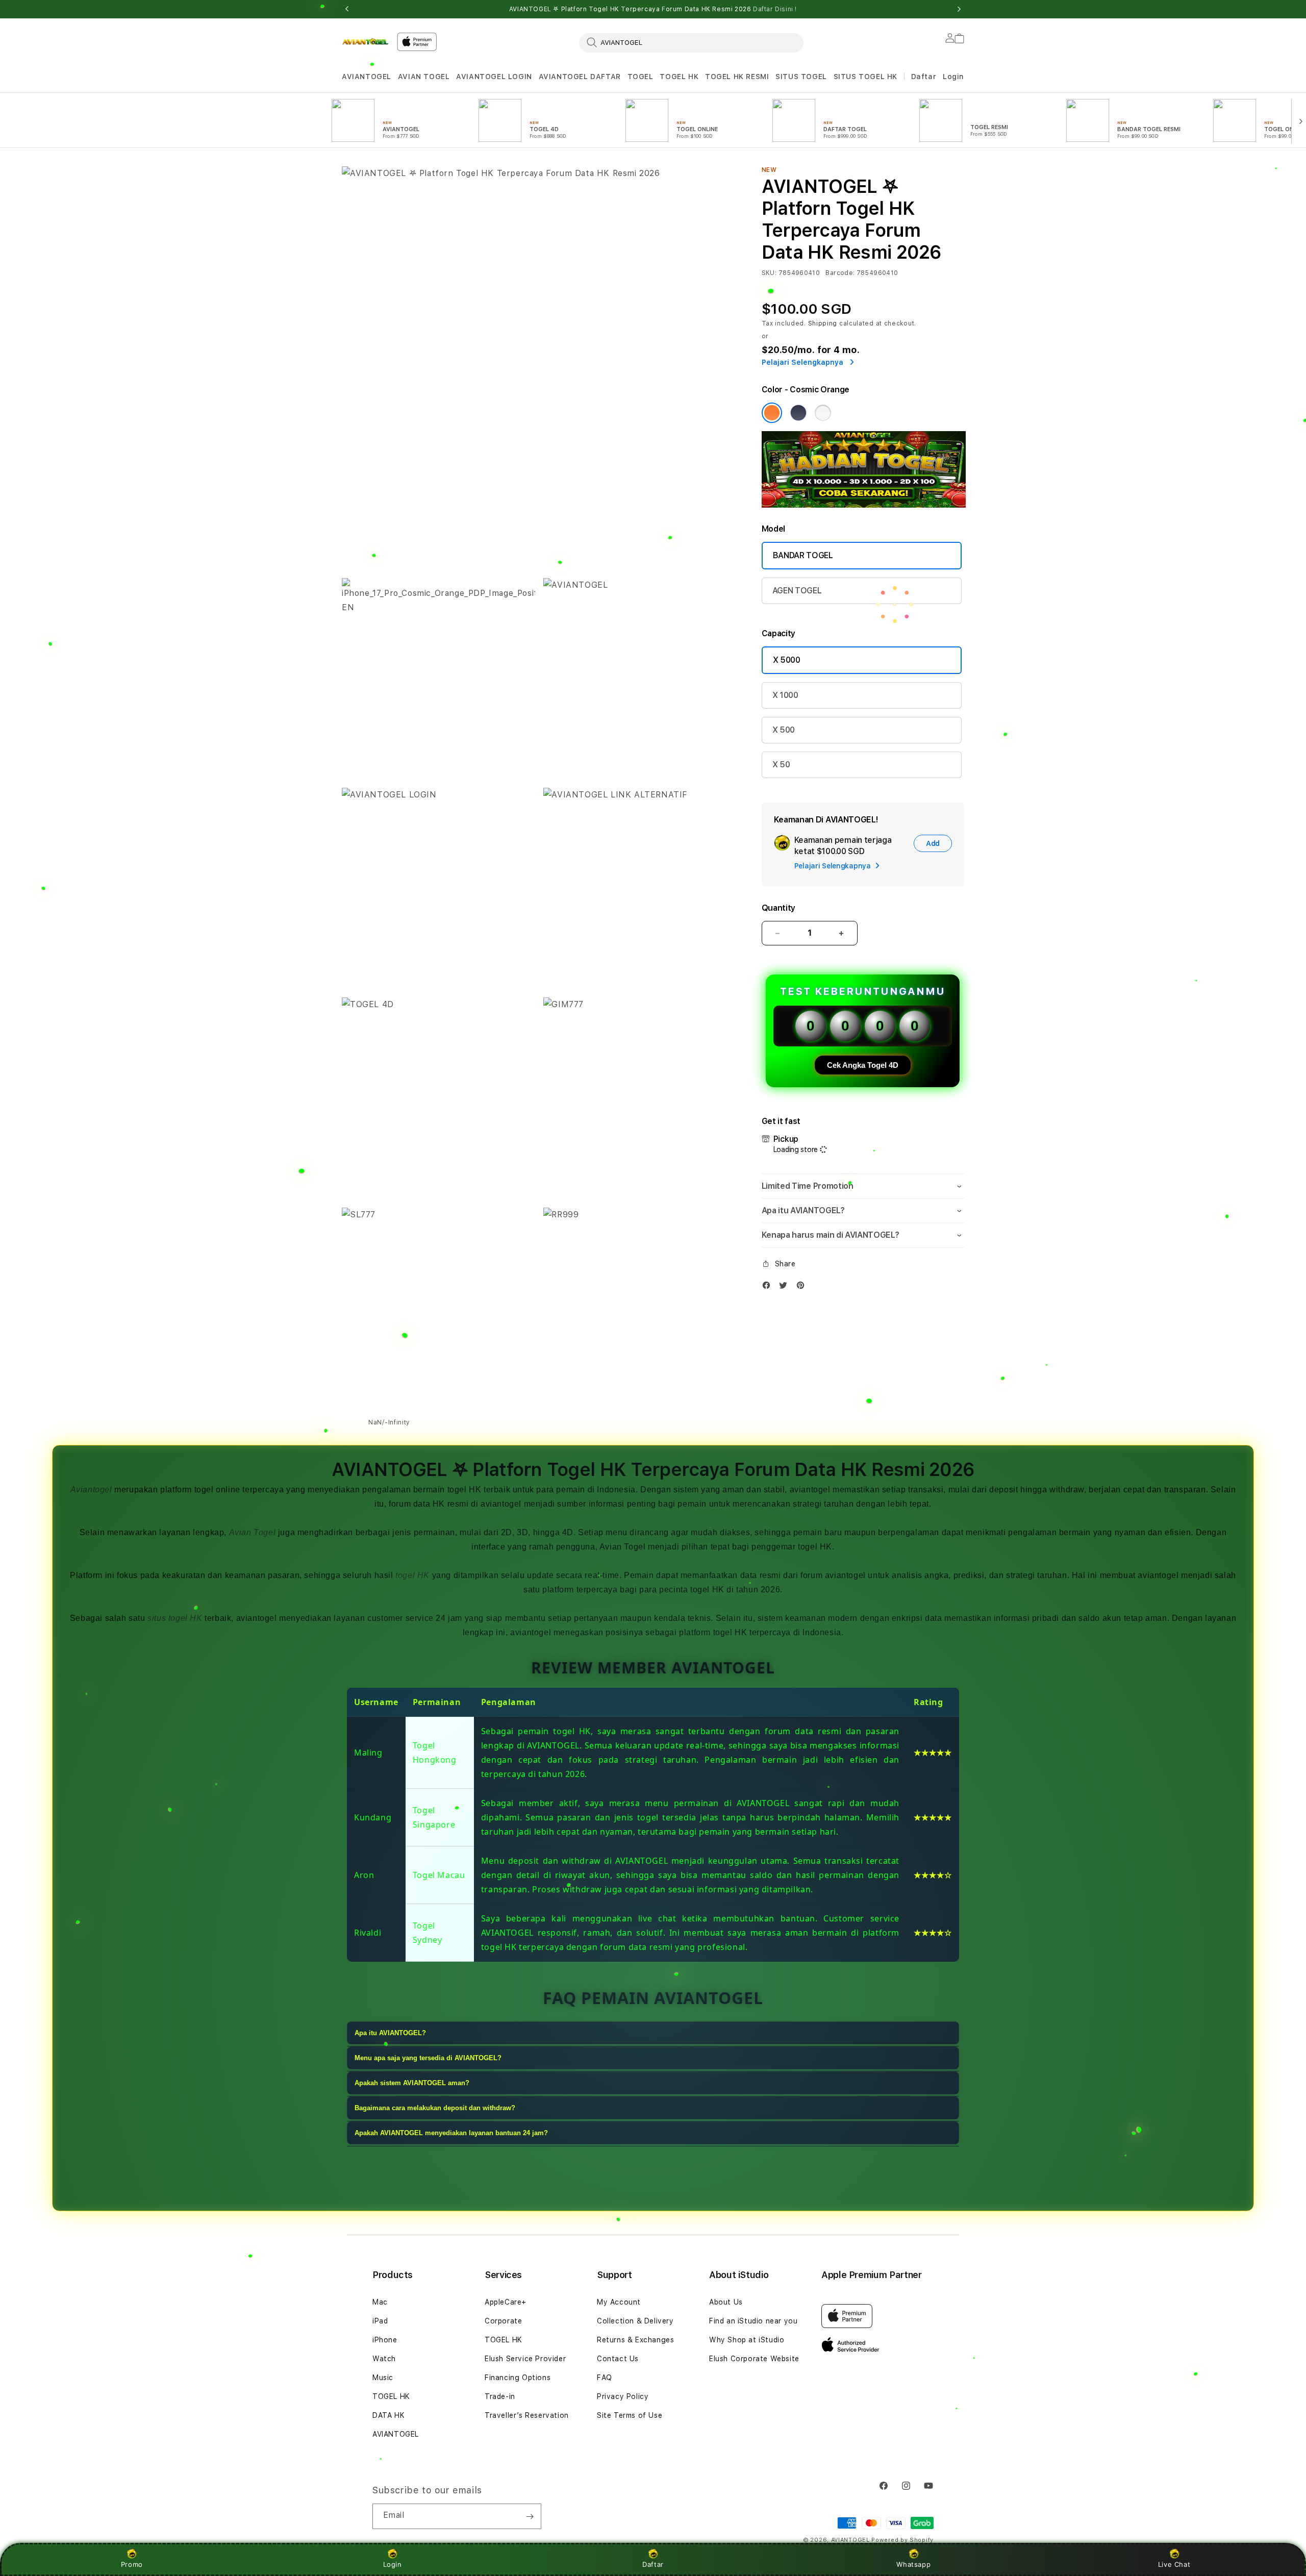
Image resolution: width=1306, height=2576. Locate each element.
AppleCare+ (506, 2302)
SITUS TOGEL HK (865, 77)
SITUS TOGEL (801, 77)
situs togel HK (175, 1618)
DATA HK (388, 2415)
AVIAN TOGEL (424, 77)
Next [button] (959, 9)
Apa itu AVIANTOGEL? (390, 2033)
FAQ (605, 2378)
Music (383, 2378)
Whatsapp (913, 2564)
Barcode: (840, 273)
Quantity (778, 908)
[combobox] (691, 42)
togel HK (412, 1575)
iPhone (385, 2340)
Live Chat (1174, 2564)
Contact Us (618, 2359)
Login (393, 2564)
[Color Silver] (823, 413)
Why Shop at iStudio (747, 2340)
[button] (367, 77)
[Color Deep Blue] (798, 413)
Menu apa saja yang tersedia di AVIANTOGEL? (428, 2058)
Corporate (503, 2321)
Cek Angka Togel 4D (863, 1065)
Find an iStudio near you (753, 2321)
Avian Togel (253, 1532)
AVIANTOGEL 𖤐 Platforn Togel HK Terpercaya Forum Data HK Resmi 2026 (653, 9)
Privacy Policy (623, 2396)
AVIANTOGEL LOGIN (494, 77)
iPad (380, 2321)
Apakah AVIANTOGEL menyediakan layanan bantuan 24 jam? (451, 2133)
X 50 (781, 765)
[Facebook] (769, 1287)
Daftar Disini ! (775, 9)
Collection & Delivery (635, 2321)
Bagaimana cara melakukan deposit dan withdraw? (435, 2108)
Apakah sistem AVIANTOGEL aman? (412, 2083)
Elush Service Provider (525, 2359)
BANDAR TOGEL (803, 555)
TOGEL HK (679, 77)
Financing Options (518, 2378)
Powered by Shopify (902, 2540)
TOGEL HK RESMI (737, 77)
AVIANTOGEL (367, 77)
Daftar (653, 2564)
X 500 (784, 730)
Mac (380, 2302)
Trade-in (500, 2396)
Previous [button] (347, 9)
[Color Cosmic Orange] (772, 413)
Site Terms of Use (630, 2415)
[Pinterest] (803, 1287)
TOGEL (641, 77)
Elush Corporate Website (754, 2359)
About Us (726, 2302)
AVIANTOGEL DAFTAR (580, 77)
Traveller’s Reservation (527, 2415)
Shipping (823, 323)
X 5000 (787, 660)
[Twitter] (786, 1287)
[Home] (365, 42)
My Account (619, 2302)
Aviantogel (91, 1490)
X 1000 (785, 695)
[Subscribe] (530, 2516)
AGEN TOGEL (797, 591)
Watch (384, 2359)
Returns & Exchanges (635, 2340)
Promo (132, 2564)
